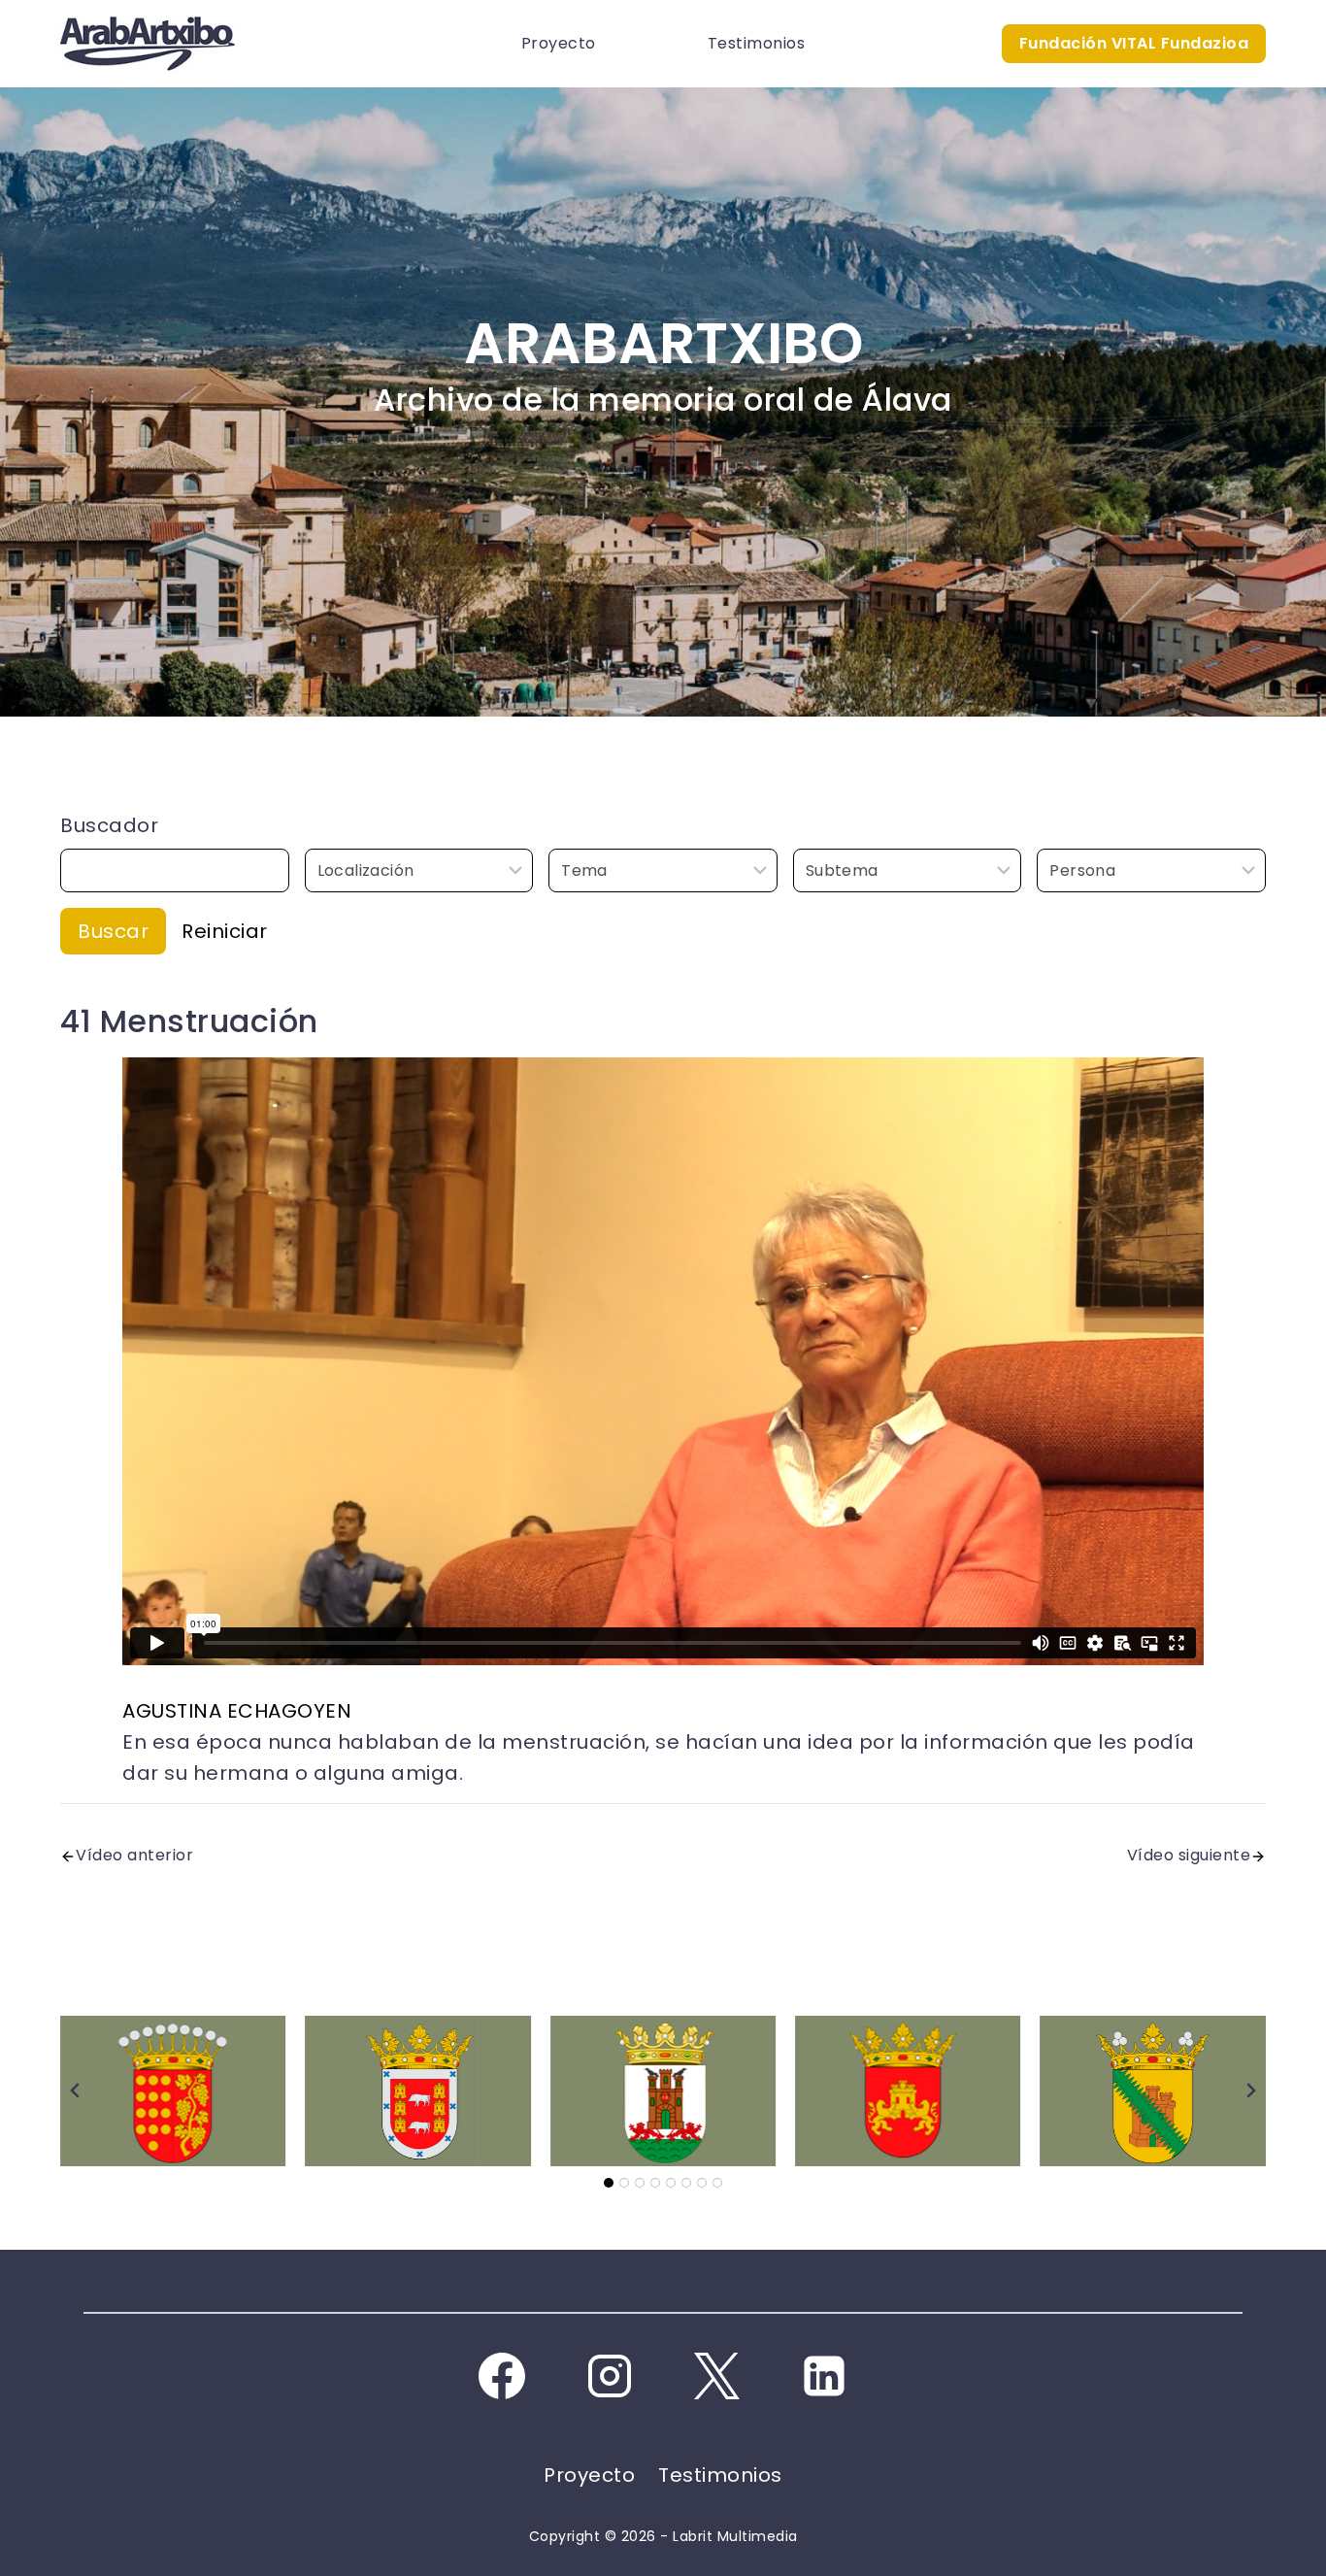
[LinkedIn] (824, 2376)
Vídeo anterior (134, 1855)
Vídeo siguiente (1189, 1855)
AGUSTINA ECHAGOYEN (237, 1711)
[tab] (609, 2183)
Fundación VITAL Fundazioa (1134, 43)
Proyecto (559, 43)
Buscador (109, 825)
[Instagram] (610, 2376)
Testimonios (757, 43)
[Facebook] (502, 2376)
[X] (716, 2376)
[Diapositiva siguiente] (1250, 2091)
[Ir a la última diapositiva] (76, 2091)
